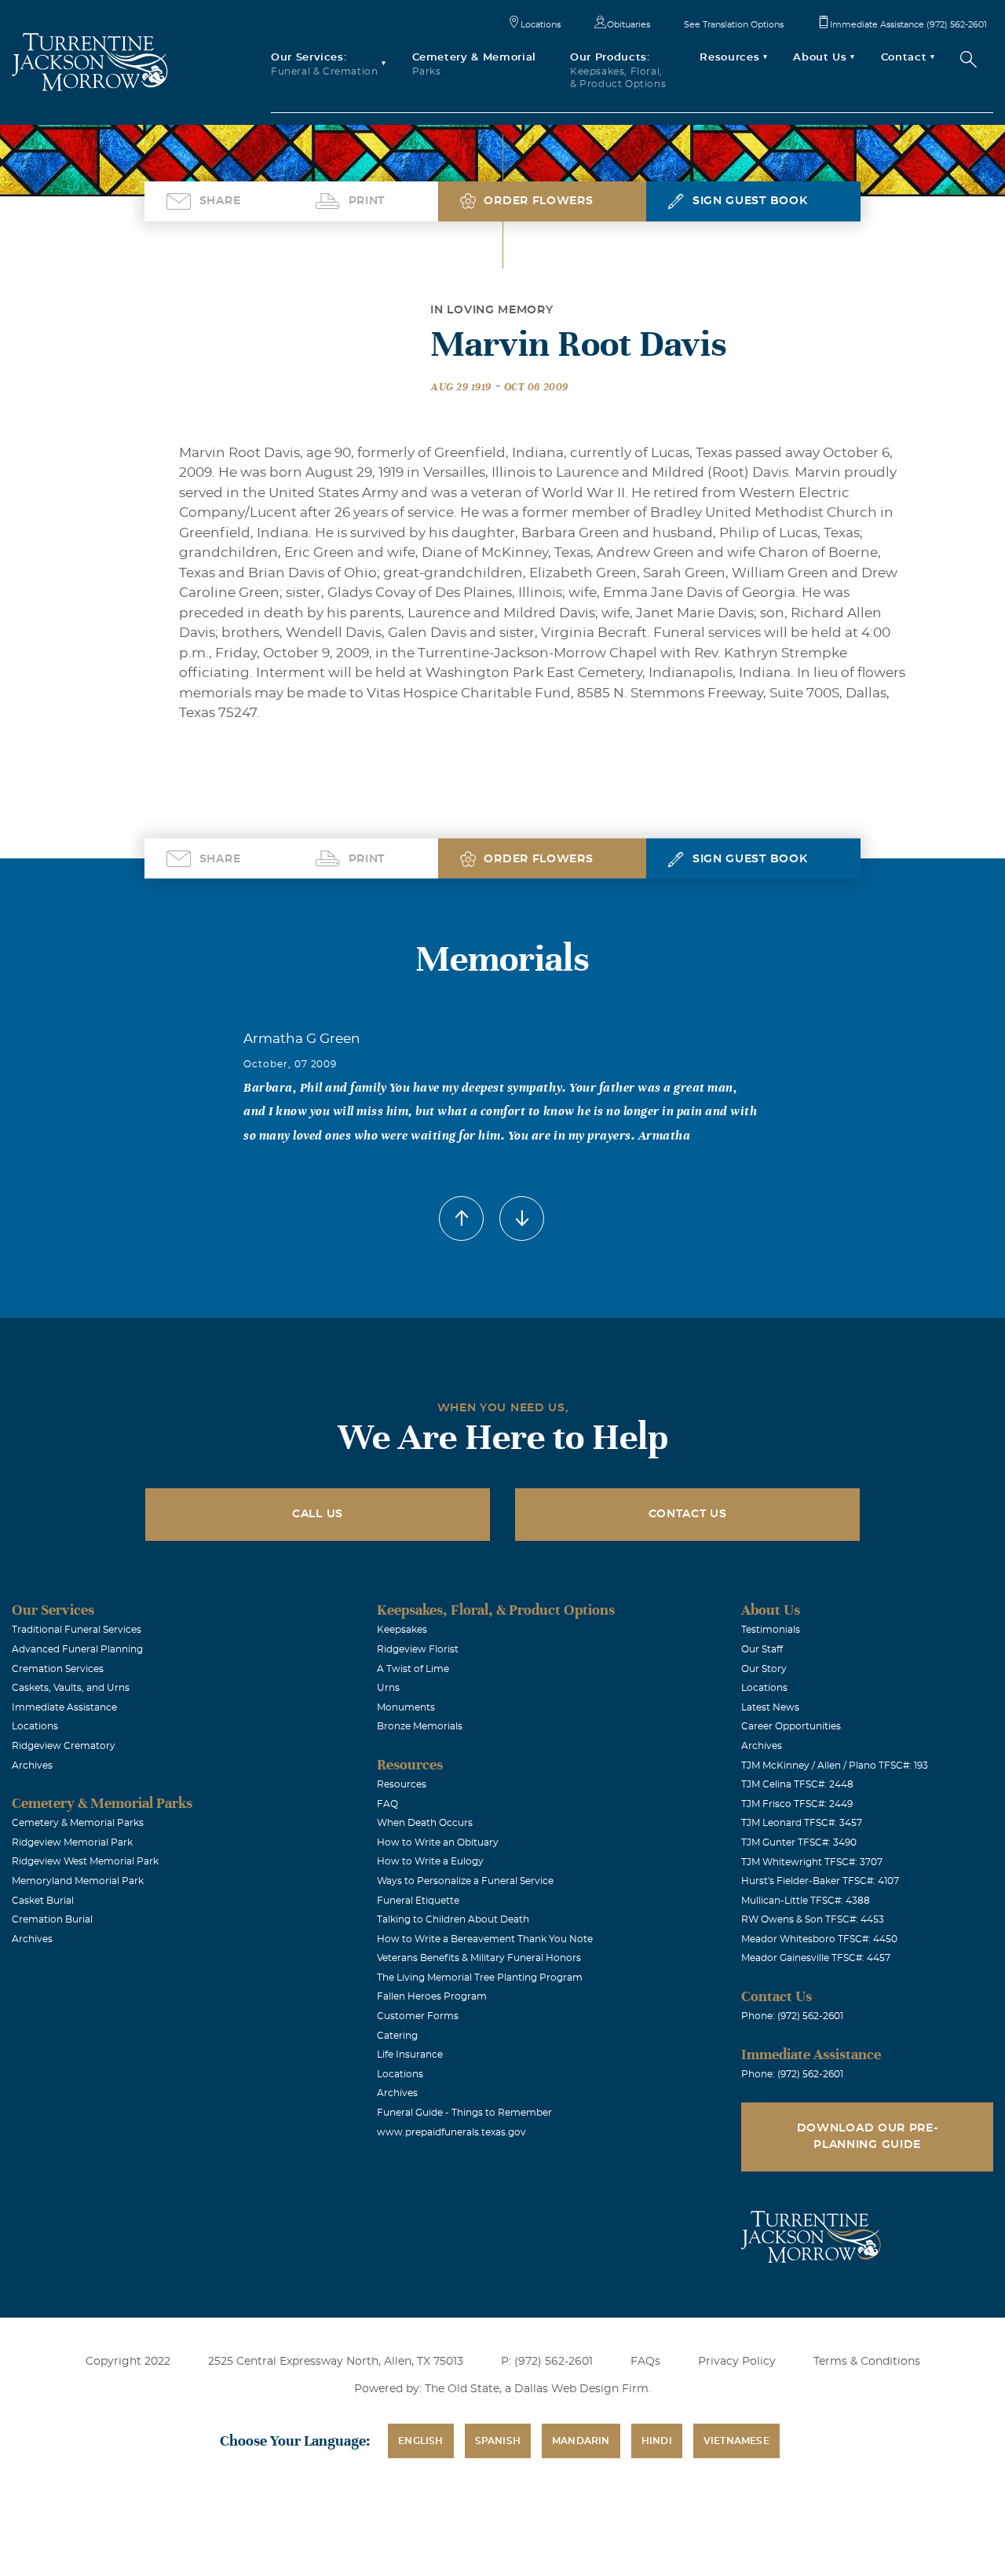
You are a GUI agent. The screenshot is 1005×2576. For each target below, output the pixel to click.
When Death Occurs (425, 1823)
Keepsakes (402, 1630)
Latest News (770, 1707)
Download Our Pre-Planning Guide (868, 2137)
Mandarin (581, 2441)
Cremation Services (58, 1669)
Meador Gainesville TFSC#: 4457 (816, 1958)
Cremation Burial (52, 1919)
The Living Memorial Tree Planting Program (480, 1978)
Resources (402, 1784)
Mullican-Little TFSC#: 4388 (806, 1901)
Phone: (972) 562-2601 (792, 2016)
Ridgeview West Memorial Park (85, 1861)
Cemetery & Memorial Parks (78, 1823)
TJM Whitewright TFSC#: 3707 (812, 1862)
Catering (397, 2036)
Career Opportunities (791, 1726)
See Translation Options (734, 25)
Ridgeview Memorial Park (72, 1842)
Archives (32, 1766)
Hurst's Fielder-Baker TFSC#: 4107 (820, 1881)
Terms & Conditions (867, 2362)
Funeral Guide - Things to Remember (464, 2113)
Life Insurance (410, 2055)
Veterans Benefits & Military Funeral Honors (479, 1958)
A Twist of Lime (413, 1669)
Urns (388, 1688)
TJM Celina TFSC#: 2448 (797, 1784)
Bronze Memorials (420, 1726)
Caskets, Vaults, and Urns (71, 1688)
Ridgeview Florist (418, 1649)
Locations (541, 25)
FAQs (645, 2362)
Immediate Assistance (64, 1707)
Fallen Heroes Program (432, 1996)
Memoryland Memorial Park (78, 1881)
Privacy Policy (737, 2362)
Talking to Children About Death (453, 1919)
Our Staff (762, 1649)
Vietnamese (736, 2441)
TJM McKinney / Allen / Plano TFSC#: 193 (835, 1766)
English (420, 2441)
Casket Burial (43, 1901)
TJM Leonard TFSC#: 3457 (802, 1823)
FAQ (387, 1804)
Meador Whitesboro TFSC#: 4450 (819, 1939)
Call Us (318, 1514)
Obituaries (629, 25)
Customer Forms (418, 2016)
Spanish (498, 2441)
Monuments (406, 1707)
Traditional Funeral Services (77, 1630)
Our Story (764, 1669)
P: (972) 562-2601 (547, 2362)
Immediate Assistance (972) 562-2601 (908, 25)
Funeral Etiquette (418, 1901)
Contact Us (688, 1514)
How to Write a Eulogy (430, 1861)
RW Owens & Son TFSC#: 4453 (813, 1919)
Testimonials (771, 1630)
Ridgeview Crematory (64, 1746)
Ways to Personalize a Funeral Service (465, 1881)
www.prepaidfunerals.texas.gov (451, 2132)
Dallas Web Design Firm (581, 2389)
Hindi (657, 2441)
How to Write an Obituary (438, 1842)
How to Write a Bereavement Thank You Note (485, 1939)
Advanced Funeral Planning (77, 1649)
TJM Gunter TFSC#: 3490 (799, 1842)
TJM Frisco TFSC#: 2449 (797, 1804)
